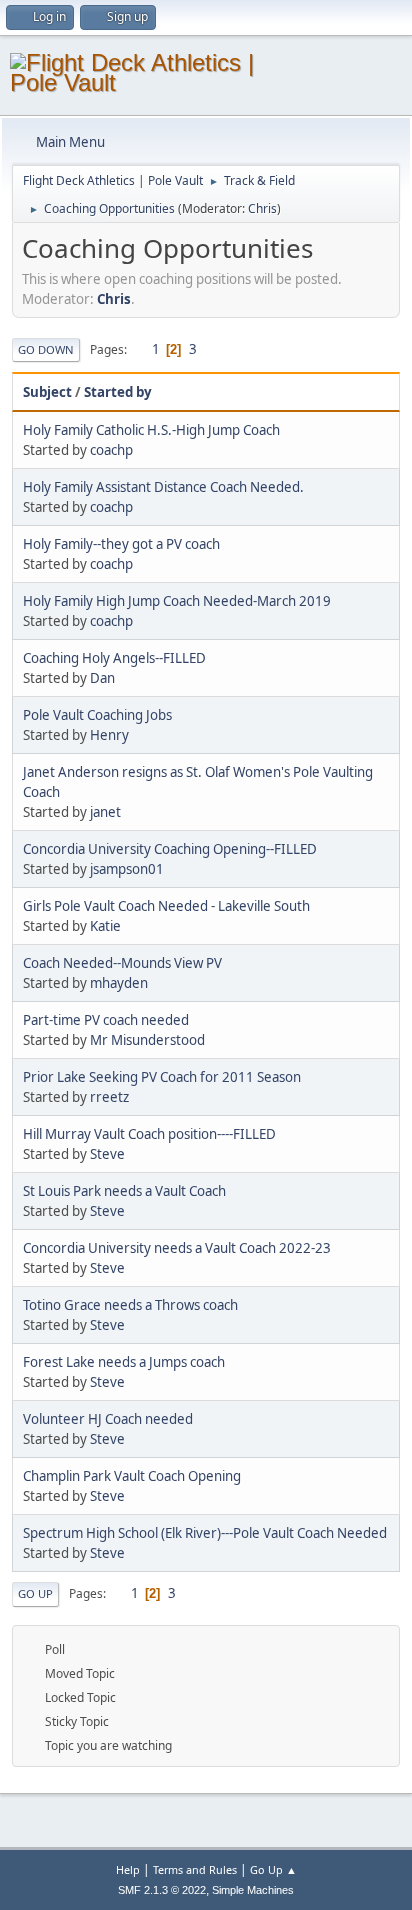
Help (128, 1869)
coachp (111, 450)
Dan (102, 678)
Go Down (46, 349)
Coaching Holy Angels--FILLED (114, 658)
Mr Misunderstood (147, 1040)
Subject (47, 392)
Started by (118, 392)
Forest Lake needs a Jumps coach (124, 1362)
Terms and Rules (195, 1869)
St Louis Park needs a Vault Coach (124, 1191)
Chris (262, 208)
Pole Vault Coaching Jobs (97, 715)
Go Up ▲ (273, 1869)
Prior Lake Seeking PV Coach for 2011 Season (162, 1077)
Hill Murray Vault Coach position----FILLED (149, 1134)
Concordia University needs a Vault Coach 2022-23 (177, 1248)
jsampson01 (127, 869)
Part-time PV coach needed (106, 1020)
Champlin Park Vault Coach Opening (132, 1476)
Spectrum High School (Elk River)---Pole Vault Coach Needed (205, 1533)
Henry (109, 735)
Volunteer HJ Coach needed (108, 1419)
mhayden (119, 983)
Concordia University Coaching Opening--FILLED (170, 849)
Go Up (35, 1593)
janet (105, 812)
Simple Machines (253, 1890)
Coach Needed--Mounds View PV (122, 963)
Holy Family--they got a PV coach (121, 544)
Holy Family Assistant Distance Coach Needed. (163, 487)
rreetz (109, 1097)
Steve (107, 1154)
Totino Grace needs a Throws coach (130, 1305)
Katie (105, 926)
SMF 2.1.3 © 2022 (162, 1890)
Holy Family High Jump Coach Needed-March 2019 (177, 601)
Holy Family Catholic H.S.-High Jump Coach (151, 430)
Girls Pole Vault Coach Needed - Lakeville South (166, 906)
